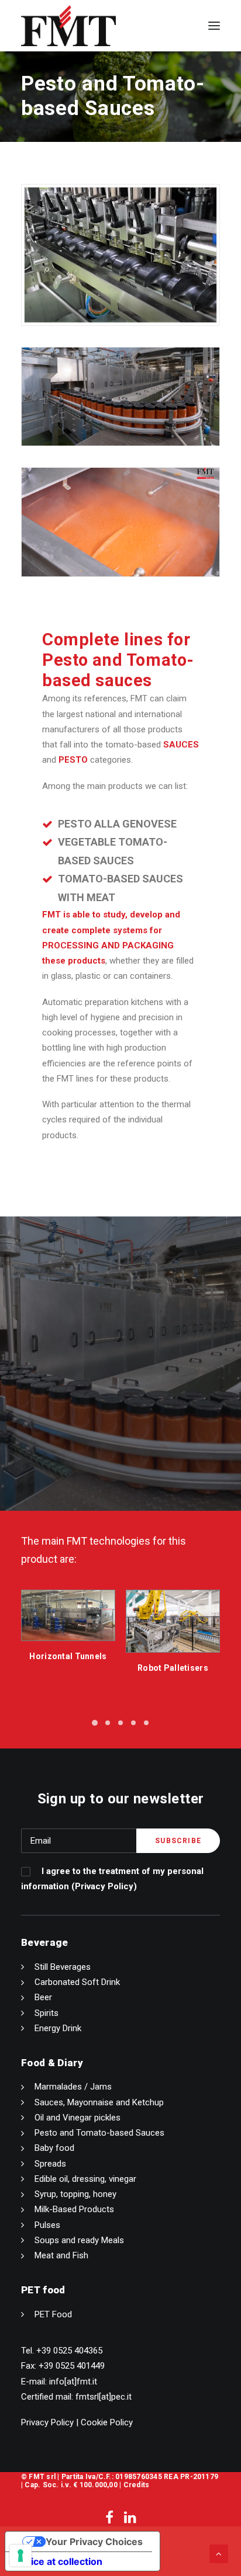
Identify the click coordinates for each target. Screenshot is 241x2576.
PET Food (53, 2314)
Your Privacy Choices (94, 2542)
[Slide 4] (133, 1723)
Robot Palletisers (68, 1668)
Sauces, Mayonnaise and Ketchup (99, 2102)
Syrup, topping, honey (75, 2194)
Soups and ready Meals (79, 2240)
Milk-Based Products (74, 2209)
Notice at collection (58, 2561)
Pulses (47, 2225)
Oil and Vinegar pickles (78, 2118)
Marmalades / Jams (73, 2087)
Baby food (54, 2148)
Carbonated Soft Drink (77, 1982)
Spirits (47, 2013)
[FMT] (68, 26)
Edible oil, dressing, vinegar (85, 2179)
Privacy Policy (104, 1886)
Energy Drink (58, 2028)
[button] (214, 26)
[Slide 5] (146, 1723)
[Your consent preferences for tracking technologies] (20, 2556)
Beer (43, 1997)
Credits (137, 2485)
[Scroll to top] (219, 2553)
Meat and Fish (61, 2255)
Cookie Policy (107, 2422)
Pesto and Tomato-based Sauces (99, 2133)
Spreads (50, 2164)
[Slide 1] (95, 1723)
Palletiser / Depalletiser (173, 1664)
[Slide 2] (108, 1723)
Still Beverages (63, 1967)
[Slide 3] (120, 1723)
